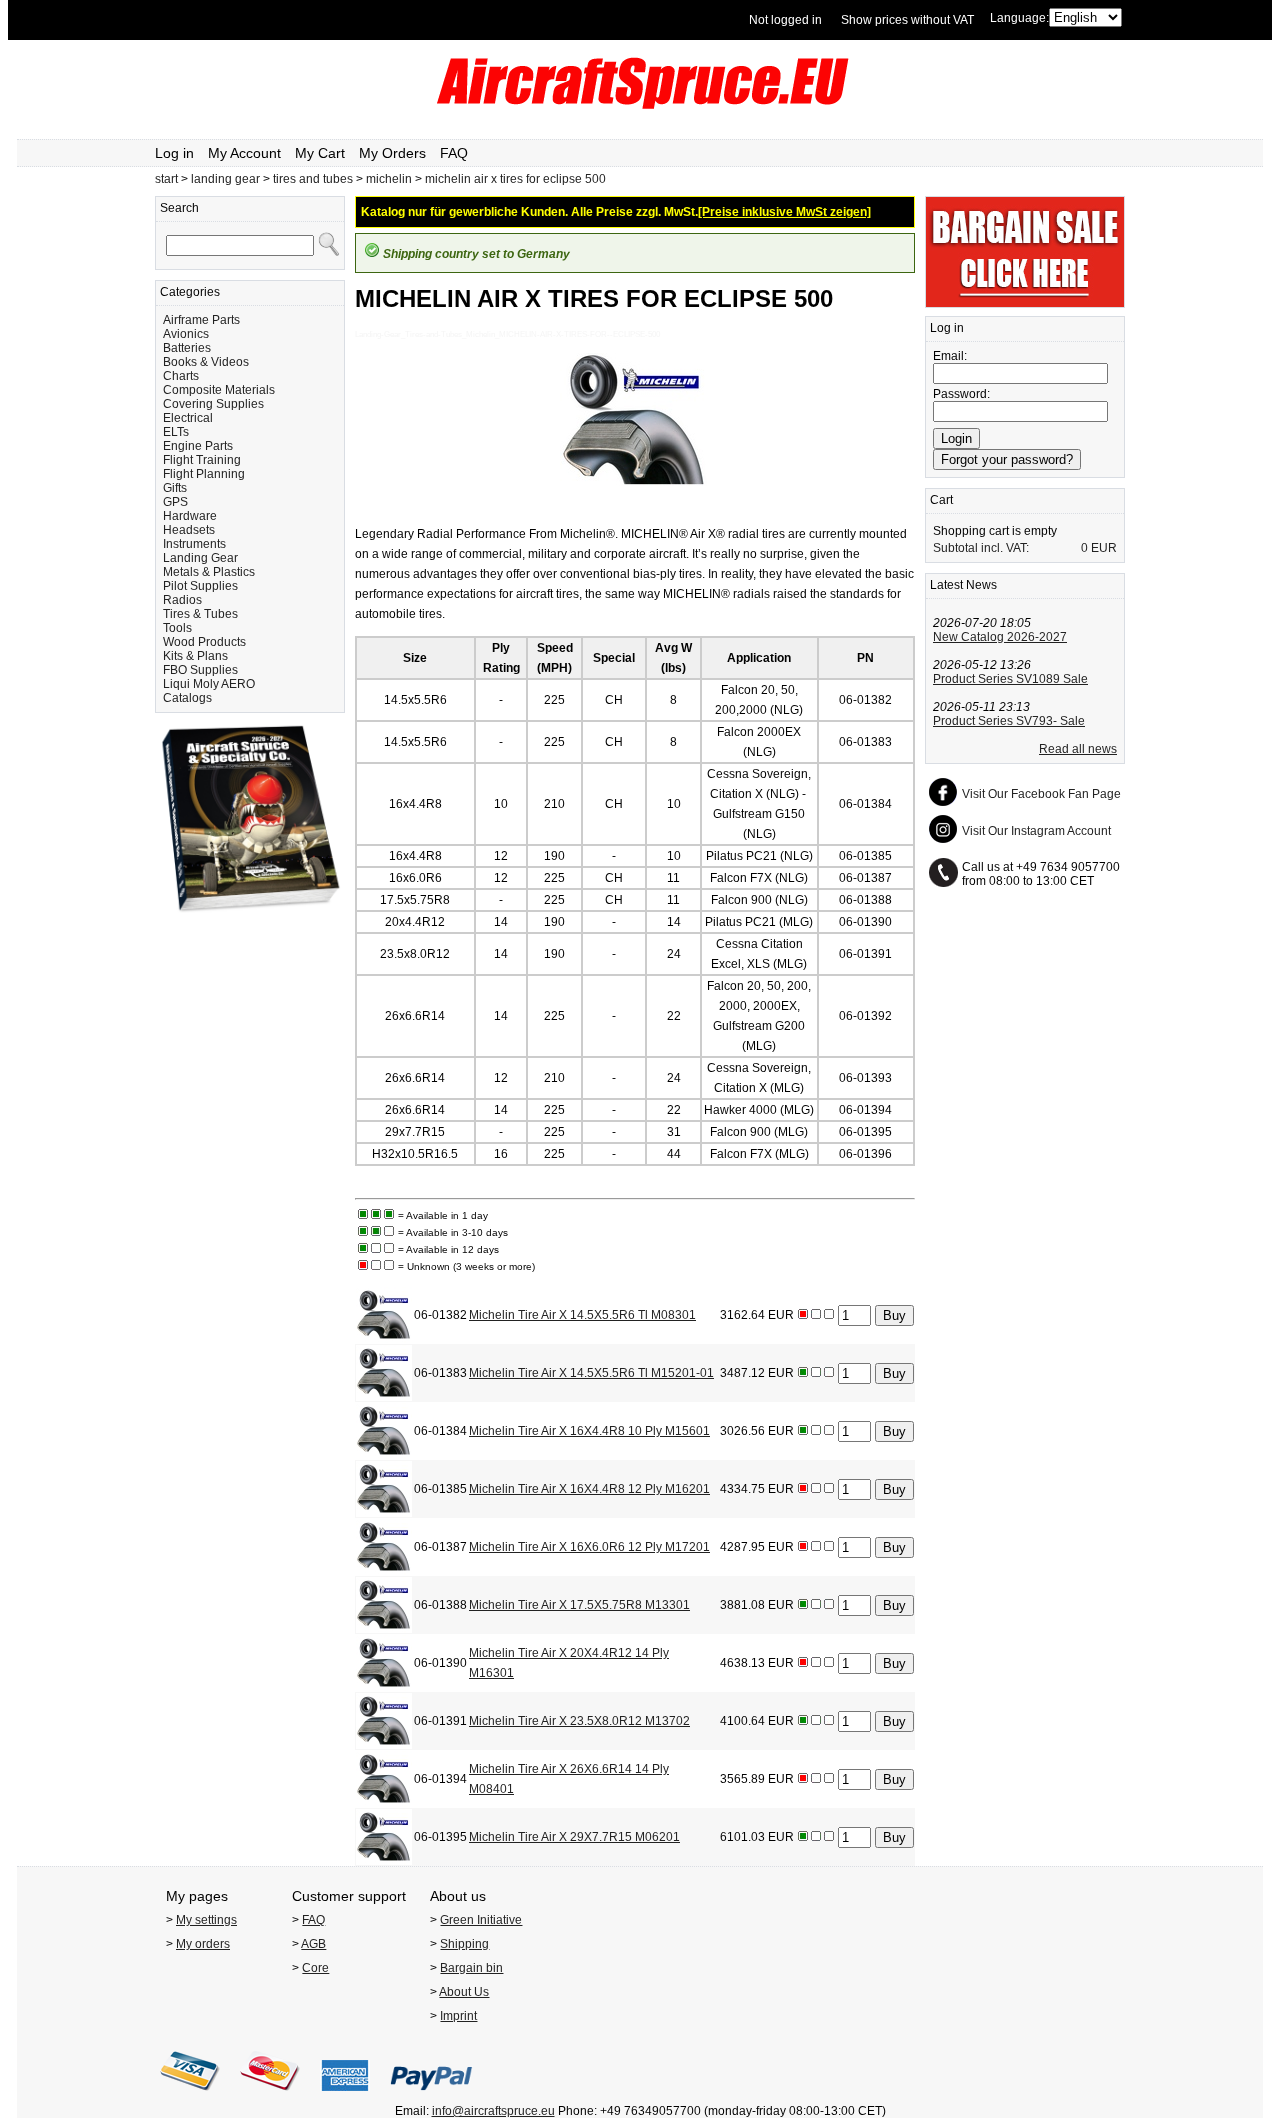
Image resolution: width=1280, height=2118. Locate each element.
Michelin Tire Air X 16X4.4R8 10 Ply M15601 (589, 1431)
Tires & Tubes (200, 614)
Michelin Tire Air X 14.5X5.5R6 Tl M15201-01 (591, 1373)
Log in (174, 153)
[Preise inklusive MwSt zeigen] (784, 212)
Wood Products (204, 642)
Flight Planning (204, 474)
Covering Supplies (213, 404)
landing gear (225, 179)
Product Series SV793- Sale (1009, 721)
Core (315, 1968)
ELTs (176, 432)
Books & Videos (206, 362)
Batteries (187, 348)
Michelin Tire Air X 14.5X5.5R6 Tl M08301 (582, 1315)
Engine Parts (198, 446)
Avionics (186, 334)
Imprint (458, 2016)
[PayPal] (431, 2097)
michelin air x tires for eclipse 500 (515, 179)
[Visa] (190, 2097)
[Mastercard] (270, 2097)
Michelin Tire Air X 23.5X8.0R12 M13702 (579, 1721)
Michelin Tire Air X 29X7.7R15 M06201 (574, 1837)
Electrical (188, 418)
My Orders (392, 153)
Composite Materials (219, 390)
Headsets (189, 530)
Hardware (190, 516)
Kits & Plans (195, 656)
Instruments (194, 544)
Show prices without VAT (907, 20)
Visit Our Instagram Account (1036, 831)
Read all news (1078, 749)
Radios (182, 600)
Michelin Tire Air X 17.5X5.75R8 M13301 (579, 1605)
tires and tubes (313, 179)
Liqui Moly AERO (209, 684)
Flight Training (202, 460)
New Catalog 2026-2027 (1000, 637)
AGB (313, 1944)
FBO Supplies (200, 670)
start (166, 179)
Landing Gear (200, 558)
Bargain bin (471, 1968)
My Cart (320, 153)
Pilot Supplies (200, 586)
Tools (177, 628)
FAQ (454, 153)
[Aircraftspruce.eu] (640, 105)
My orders (203, 1944)
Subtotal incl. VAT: (981, 548)
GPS (175, 502)
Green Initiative (481, 1920)
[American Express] (345, 2097)
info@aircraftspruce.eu (493, 2111)
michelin (389, 179)
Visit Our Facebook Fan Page (1041, 794)
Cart (941, 500)
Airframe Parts (201, 320)
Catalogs (187, 698)
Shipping (464, 1944)
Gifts (175, 488)
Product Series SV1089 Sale (1010, 679)
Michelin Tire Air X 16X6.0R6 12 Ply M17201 (589, 1547)
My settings (206, 1920)
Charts (181, 376)
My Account (244, 153)
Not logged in (785, 20)
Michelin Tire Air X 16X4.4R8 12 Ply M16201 (589, 1489)
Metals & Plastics (209, 572)
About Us (464, 1992)
